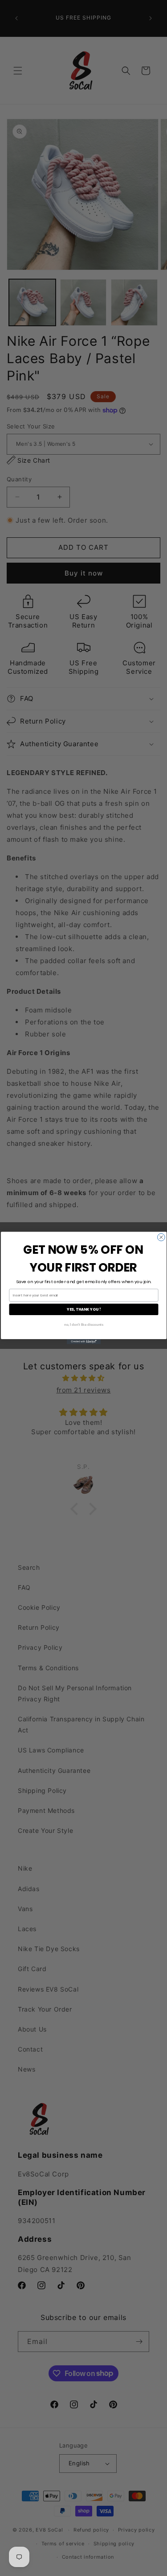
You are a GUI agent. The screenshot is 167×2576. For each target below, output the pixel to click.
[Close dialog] (161, 1237)
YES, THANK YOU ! (83, 1309)
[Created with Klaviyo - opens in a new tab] (83, 1342)
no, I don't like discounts (83, 1324)
